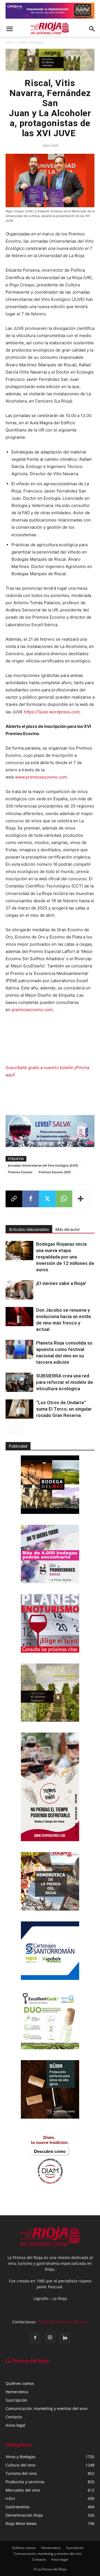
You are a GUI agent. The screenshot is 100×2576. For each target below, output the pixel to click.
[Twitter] (47, 1199)
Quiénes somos (20, 2383)
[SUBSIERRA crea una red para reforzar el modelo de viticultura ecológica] (19, 1382)
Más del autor (68, 1230)
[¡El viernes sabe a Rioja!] (19, 1290)
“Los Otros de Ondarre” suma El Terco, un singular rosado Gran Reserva (64, 1409)
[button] (9, 29)
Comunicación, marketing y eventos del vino (46, 2408)
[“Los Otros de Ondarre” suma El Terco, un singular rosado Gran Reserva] (19, 1409)
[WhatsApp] (64, 1199)
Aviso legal (15, 2425)
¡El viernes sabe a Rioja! (61, 1283)
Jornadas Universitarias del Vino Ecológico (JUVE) (43, 1165)
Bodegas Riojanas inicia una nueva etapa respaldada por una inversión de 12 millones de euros (65, 1257)
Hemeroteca (17, 2392)
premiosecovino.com (32, 1010)
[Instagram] (50, 2338)
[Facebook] (31, 1199)
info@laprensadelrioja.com (63, 2322)
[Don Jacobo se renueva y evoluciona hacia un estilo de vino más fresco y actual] (19, 1317)
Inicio (10, 42)
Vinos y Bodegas (32, 42)
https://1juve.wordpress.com (52, 712)
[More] (81, 1199)
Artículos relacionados (29, 1230)
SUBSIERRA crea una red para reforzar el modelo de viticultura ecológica (65, 1382)
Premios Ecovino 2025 (55, 1172)
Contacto (14, 2417)
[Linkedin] (65, 2338)
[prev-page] (9, 1430)
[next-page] (18, 1430)
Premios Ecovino (20, 1172)
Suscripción (16, 2400)
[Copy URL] (14, 1199)
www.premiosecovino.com (41, 777)
